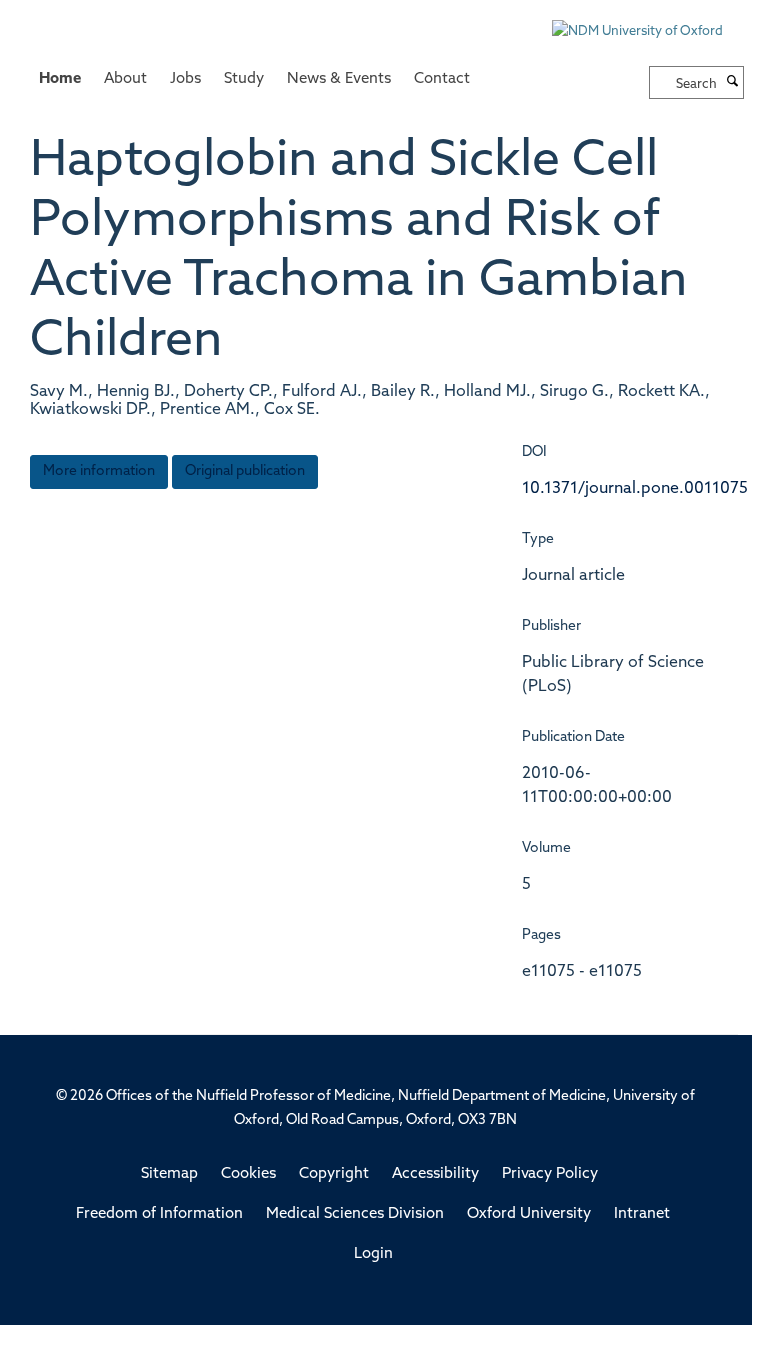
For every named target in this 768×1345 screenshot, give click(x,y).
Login (373, 1254)
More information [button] (99, 471)
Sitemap (169, 1174)
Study (244, 79)
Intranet (642, 1214)
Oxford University (529, 1214)
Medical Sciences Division (355, 1214)
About (125, 79)
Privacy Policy (550, 1174)
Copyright (334, 1174)
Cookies (248, 1174)
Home (60, 79)
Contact (442, 79)
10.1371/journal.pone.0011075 (635, 489)
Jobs (185, 79)
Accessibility (435, 1174)
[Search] (733, 83)
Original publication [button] (245, 471)
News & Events (339, 79)
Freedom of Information (159, 1214)
